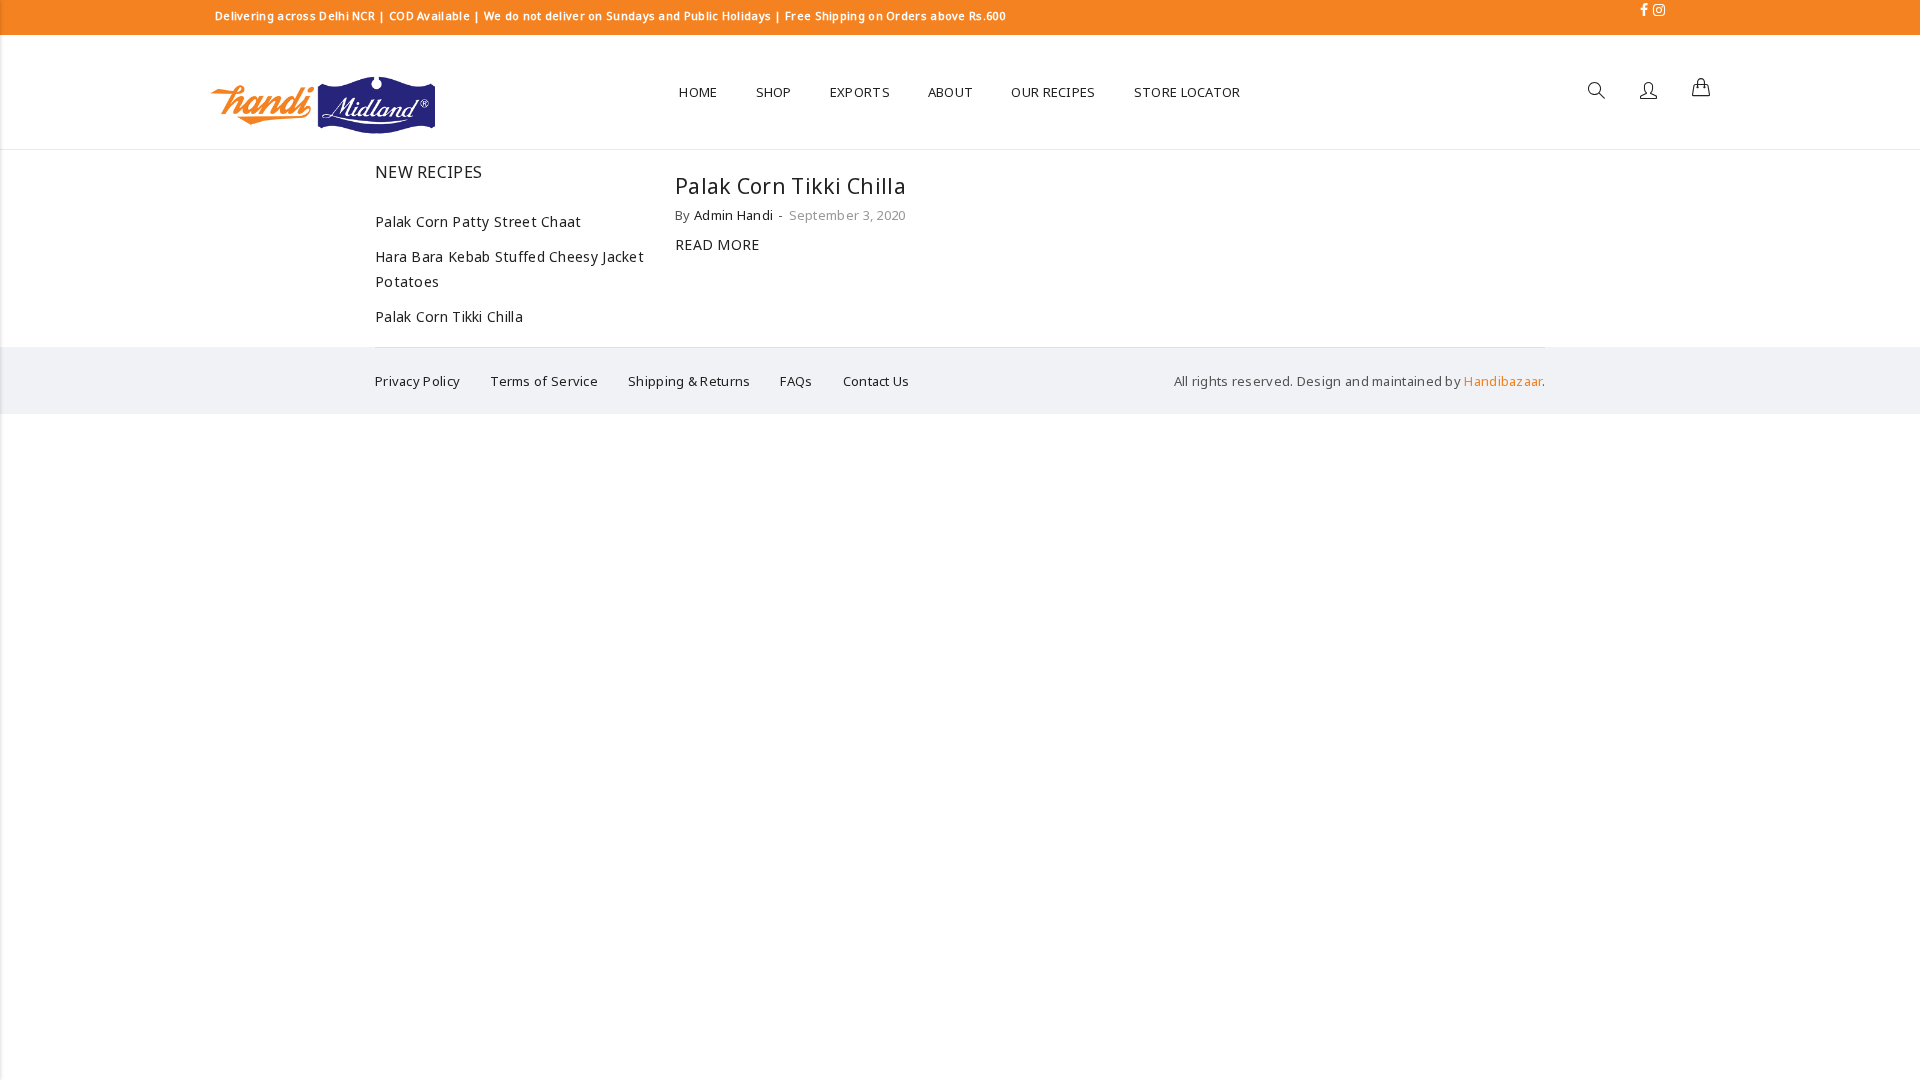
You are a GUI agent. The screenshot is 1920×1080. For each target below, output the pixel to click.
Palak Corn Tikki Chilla (790, 186)
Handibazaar (1502, 381)
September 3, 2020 (847, 215)
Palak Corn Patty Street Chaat (478, 221)
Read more (717, 244)
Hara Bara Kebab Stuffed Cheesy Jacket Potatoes (509, 269)
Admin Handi (733, 215)
